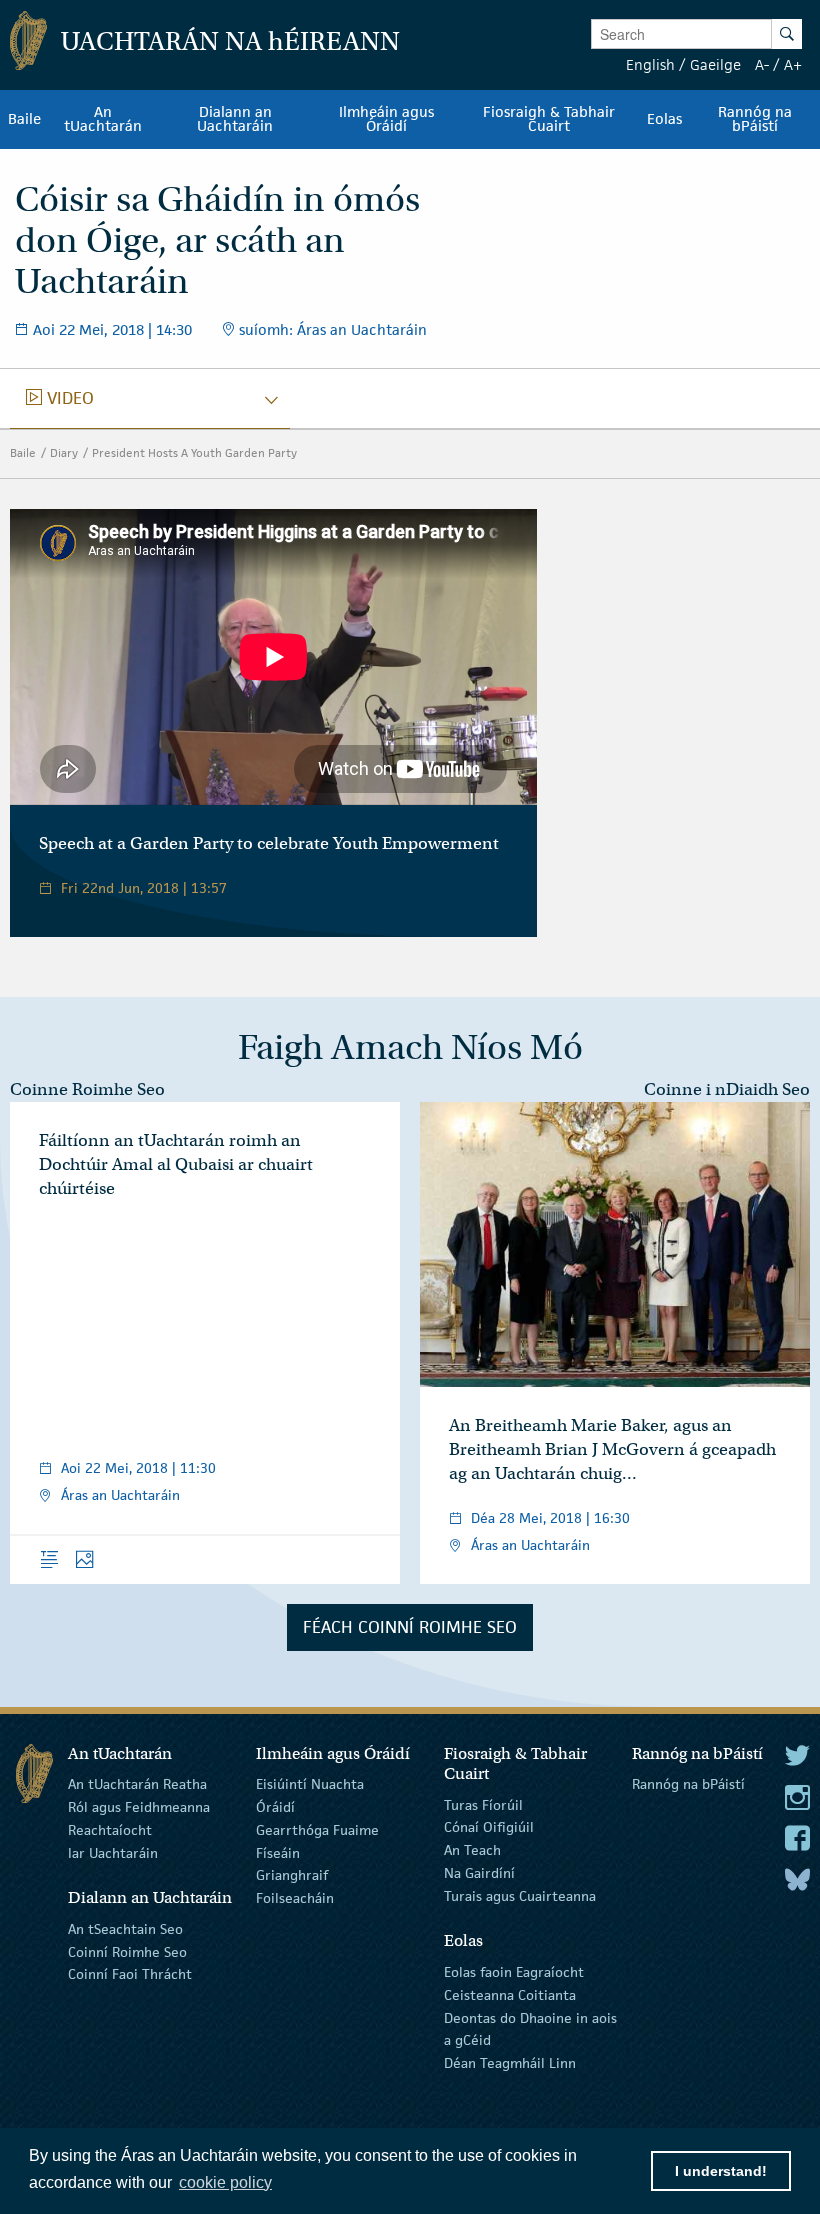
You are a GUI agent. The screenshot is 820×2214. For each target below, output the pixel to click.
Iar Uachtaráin (113, 1852)
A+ (793, 64)
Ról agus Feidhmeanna (139, 1807)
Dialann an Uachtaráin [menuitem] (235, 119)
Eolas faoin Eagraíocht (514, 1972)
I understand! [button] (721, 2171)
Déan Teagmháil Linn (510, 2063)
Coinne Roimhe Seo (87, 1089)
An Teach (472, 1850)
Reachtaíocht (110, 1830)
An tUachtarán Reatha (137, 1784)
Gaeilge (715, 64)
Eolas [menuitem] (664, 119)
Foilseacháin (295, 1898)
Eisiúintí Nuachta (310, 1784)
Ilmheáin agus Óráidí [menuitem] (386, 119)
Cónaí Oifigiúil (489, 1827)
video (60, 398)
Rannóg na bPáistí (688, 1784)
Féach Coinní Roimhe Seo (410, 1627)
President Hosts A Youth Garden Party (194, 452)
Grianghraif (292, 1875)
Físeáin (278, 1852)
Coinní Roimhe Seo (127, 1951)
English (650, 64)
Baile (23, 452)
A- (762, 64)
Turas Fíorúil (483, 1804)
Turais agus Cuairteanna (520, 1896)
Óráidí (275, 1807)
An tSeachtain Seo (125, 1929)
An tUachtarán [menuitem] (103, 119)
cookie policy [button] (225, 2182)
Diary (64, 452)
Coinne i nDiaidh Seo (727, 1089)
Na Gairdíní (479, 1873)
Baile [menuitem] (24, 119)
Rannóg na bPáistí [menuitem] (755, 119)
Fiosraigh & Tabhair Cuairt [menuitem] (549, 119)
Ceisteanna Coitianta (510, 1995)
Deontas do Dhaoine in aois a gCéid (530, 2028)
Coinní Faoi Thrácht (130, 1974)
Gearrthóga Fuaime (317, 1830)
